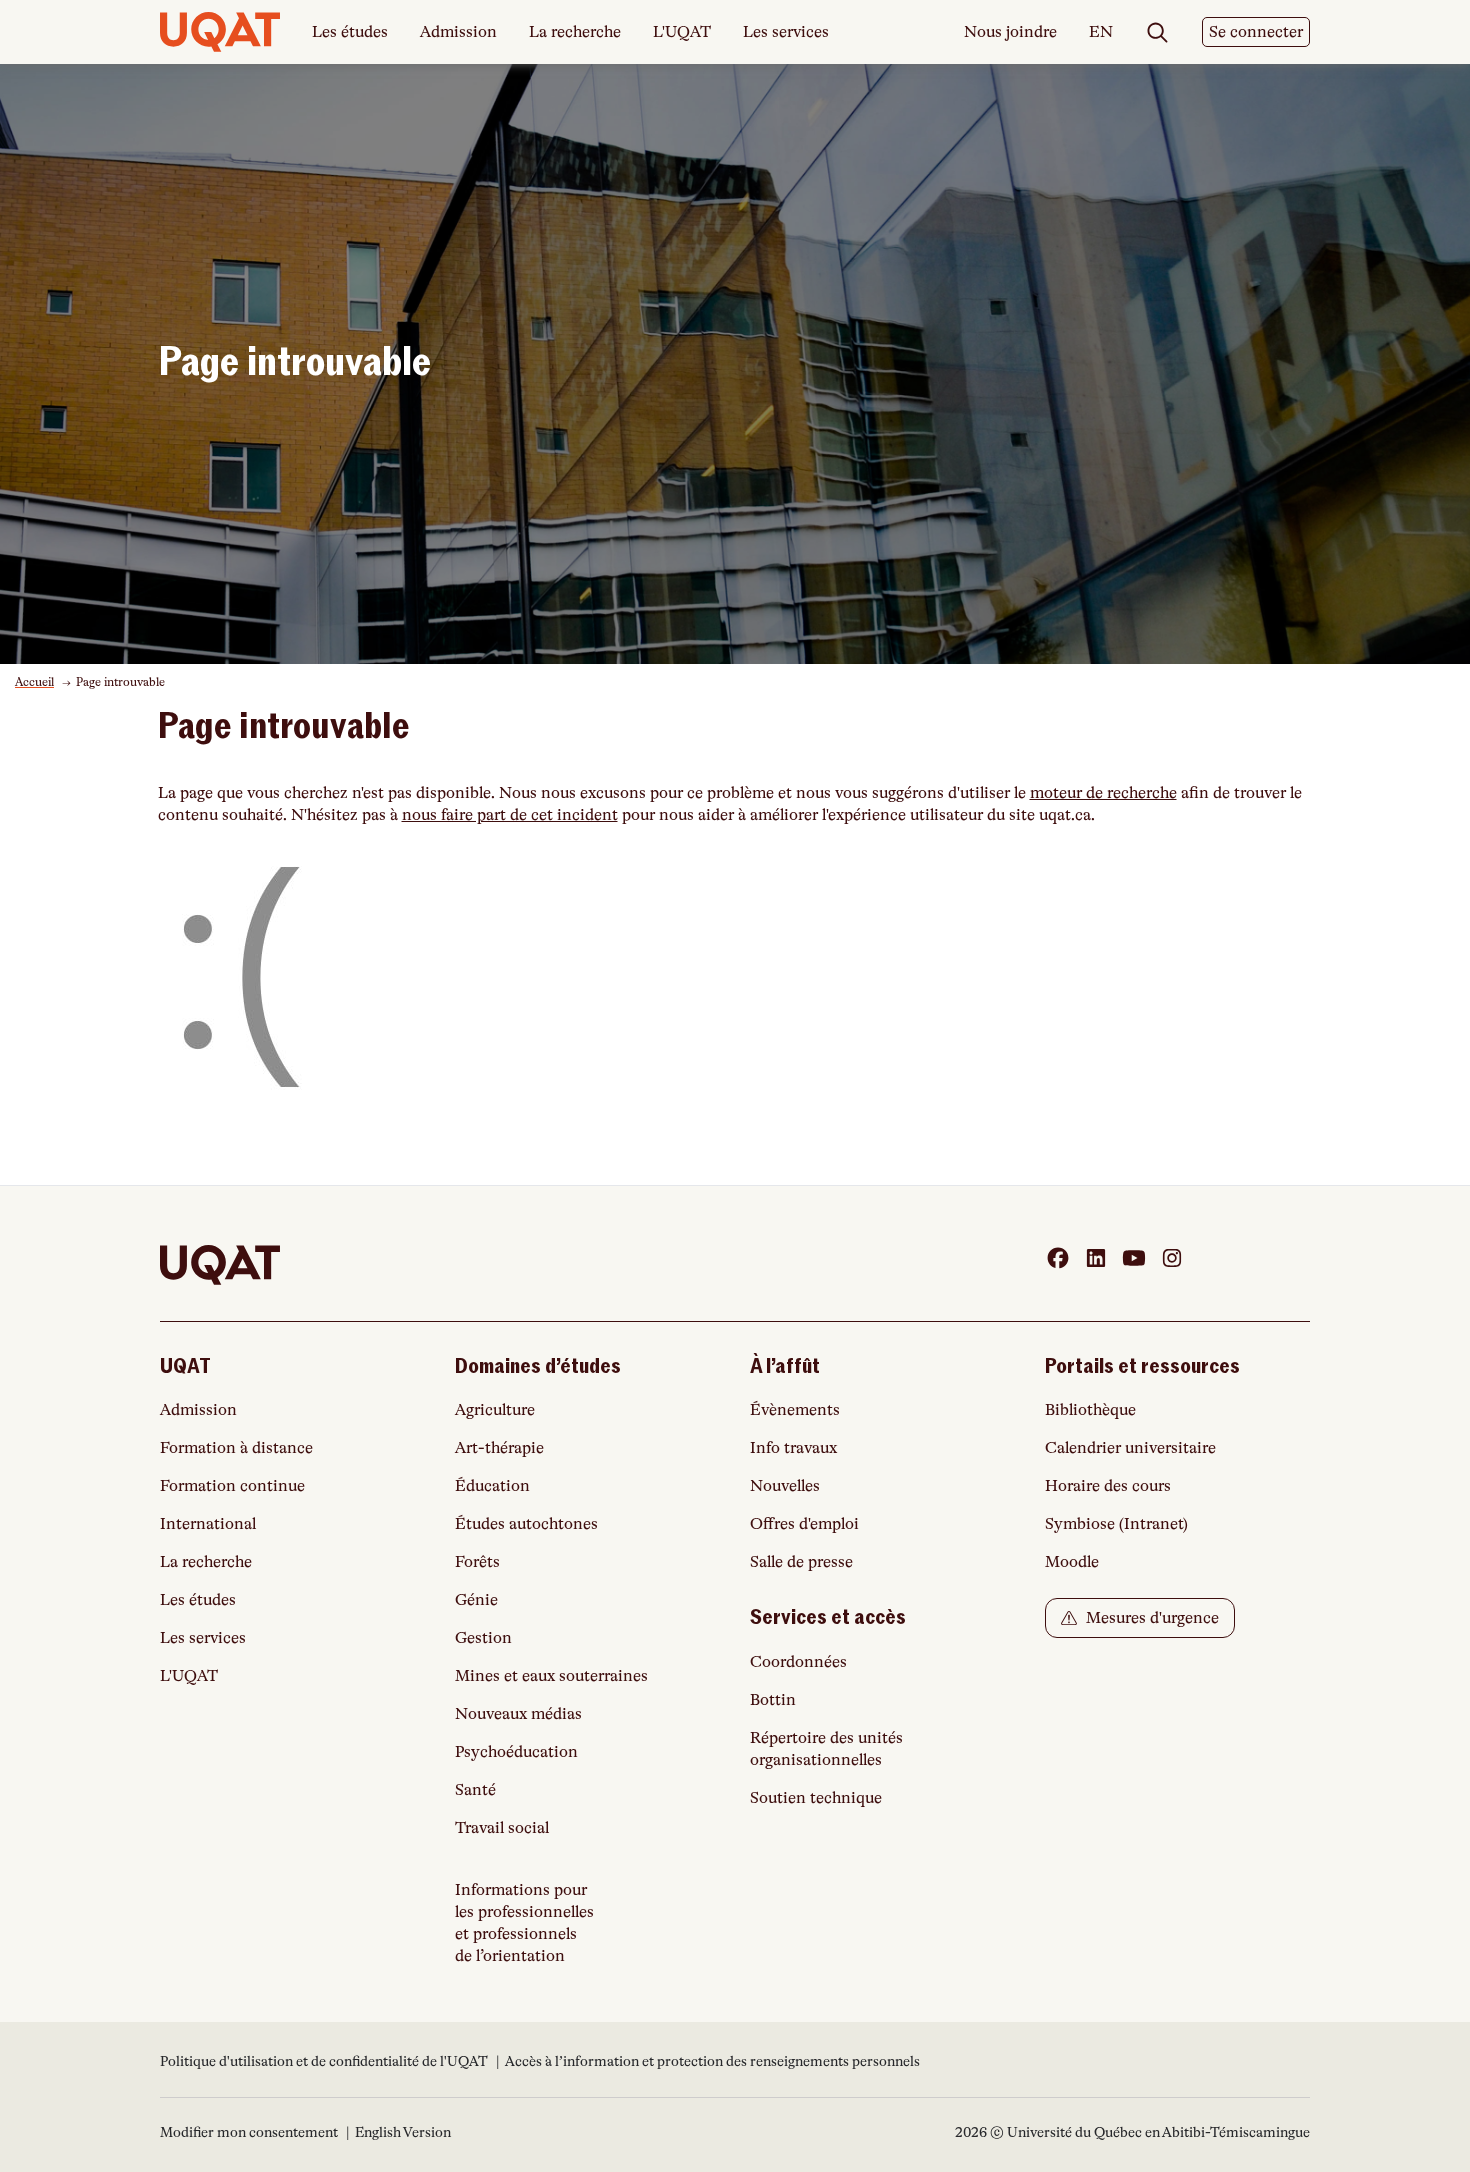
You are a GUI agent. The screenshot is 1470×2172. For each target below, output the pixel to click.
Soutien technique (816, 1798)
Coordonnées (798, 1662)
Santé (475, 1790)
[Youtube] (1134, 1258)
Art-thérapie (499, 1448)
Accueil (34, 682)
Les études (350, 32)
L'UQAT (682, 32)
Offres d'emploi (804, 1524)
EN (1101, 33)
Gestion (483, 1638)
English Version (403, 2132)
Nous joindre (1010, 32)
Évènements (795, 1410)
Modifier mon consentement (249, 2132)
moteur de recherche (1103, 793)
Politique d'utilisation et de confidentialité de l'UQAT (325, 2061)
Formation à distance (236, 1448)
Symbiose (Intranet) (1116, 1524)
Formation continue (232, 1486)
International (208, 1524)
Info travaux (793, 1448)
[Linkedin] (1096, 1258)
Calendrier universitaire (1130, 1448)
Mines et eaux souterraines (551, 1676)
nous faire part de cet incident (510, 815)
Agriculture (495, 1410)
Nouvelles (785, 1486)
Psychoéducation (516, 1752)
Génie (476, 1600)
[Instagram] (1172, 1258)
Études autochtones (526, 1524)
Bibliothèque (1090, 1410)
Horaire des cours (1108, 1486)
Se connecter (1256, 32)
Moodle (1072, 1562)
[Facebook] (1058, 1258)
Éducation (492, 1486)
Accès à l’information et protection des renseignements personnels (712, 2061)
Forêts (477, 1562)
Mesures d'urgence (1150, 1618)
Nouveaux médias (518, 1714)
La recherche (575, 32)
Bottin (773, 1700)
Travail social (502, 1828)
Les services (786, 32)
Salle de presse (801, 1562)
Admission (458, 32)
